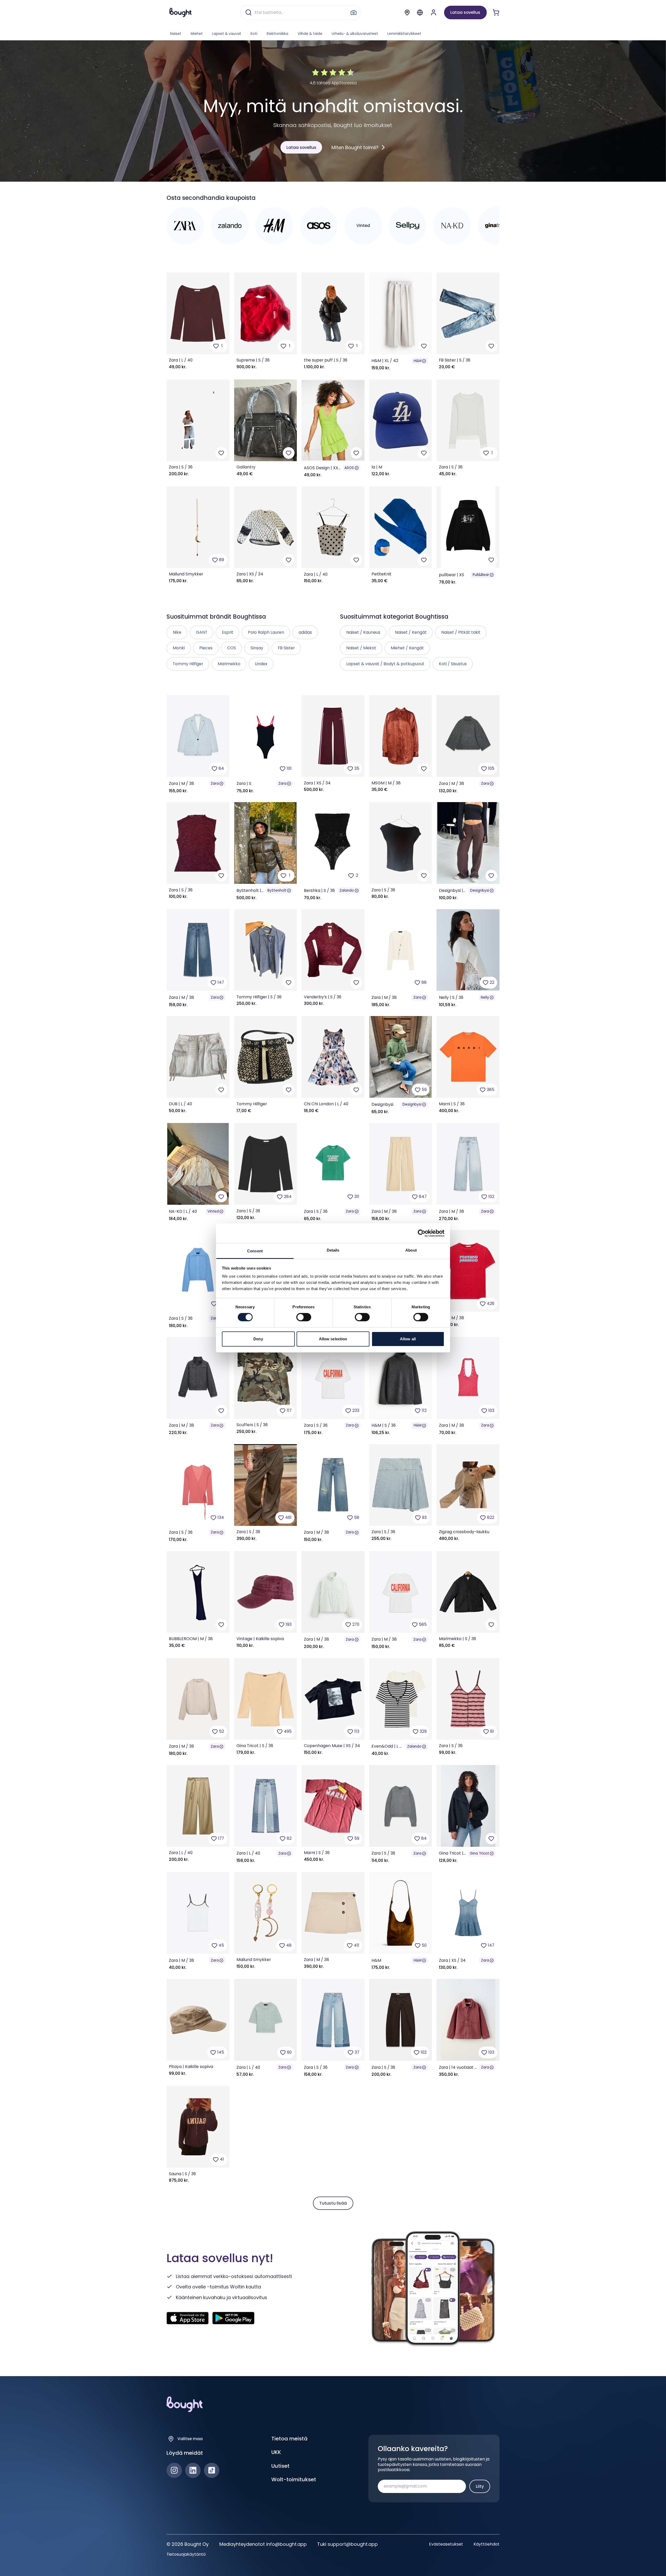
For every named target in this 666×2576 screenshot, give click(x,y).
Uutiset (280, 2466)
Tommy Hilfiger (188, 664)
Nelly (485, 997)
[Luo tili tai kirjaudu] (434, 12)
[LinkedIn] (193, 2470)
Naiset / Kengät (411, 632)
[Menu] (420, 12)
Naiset (176, 34)
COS (232, 648)
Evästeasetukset (446, 2544)
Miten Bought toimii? (355, 147)
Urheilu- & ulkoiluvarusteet (355, 34)
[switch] (304, 1317)
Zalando (347, 890)
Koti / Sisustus (453, 664)
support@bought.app (353, 2544)
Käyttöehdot (486, 2544)
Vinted (213, 1211)
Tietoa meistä (289, 2439)
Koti (254, 34)
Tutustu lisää (333, 2203)
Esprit (228, 632)
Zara (215, 783)
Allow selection (333, 1339)
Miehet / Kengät (407, 648)
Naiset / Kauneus (363, 632)
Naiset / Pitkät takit (461, 632)
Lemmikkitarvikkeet (404, 34)
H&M (418, 361)
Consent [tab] (255, 1251)
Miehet (197, 34)
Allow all (408, 1339)
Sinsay (257, 648)
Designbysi (480, 890)
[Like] (424, 346)
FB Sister (286, 648)
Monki (179, 648)
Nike (177, 632)
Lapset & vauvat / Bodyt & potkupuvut (385, 664)
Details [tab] (333, 1250)
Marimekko (229, 664)
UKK (276, 2452)
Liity (480, 2486)
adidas (305, 632)
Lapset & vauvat (227, 34)
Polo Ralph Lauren (266, 632)
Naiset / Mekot (361, 648)
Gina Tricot (479, 1853)
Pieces (206, 648)
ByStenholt (277, 890)
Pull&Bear (481, 575)
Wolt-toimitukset (294, 2479)
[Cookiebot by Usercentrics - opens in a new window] (422, 1233)
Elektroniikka (277, 34)
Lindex (261, 664)
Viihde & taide (310, 34)
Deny (258, 1339)
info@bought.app (286, 2544)
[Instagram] (174, 2470)
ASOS (349, 468)
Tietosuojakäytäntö (186, 2554)
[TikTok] (212, 2470)
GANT (202, 632)
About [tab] (411, 1250)
